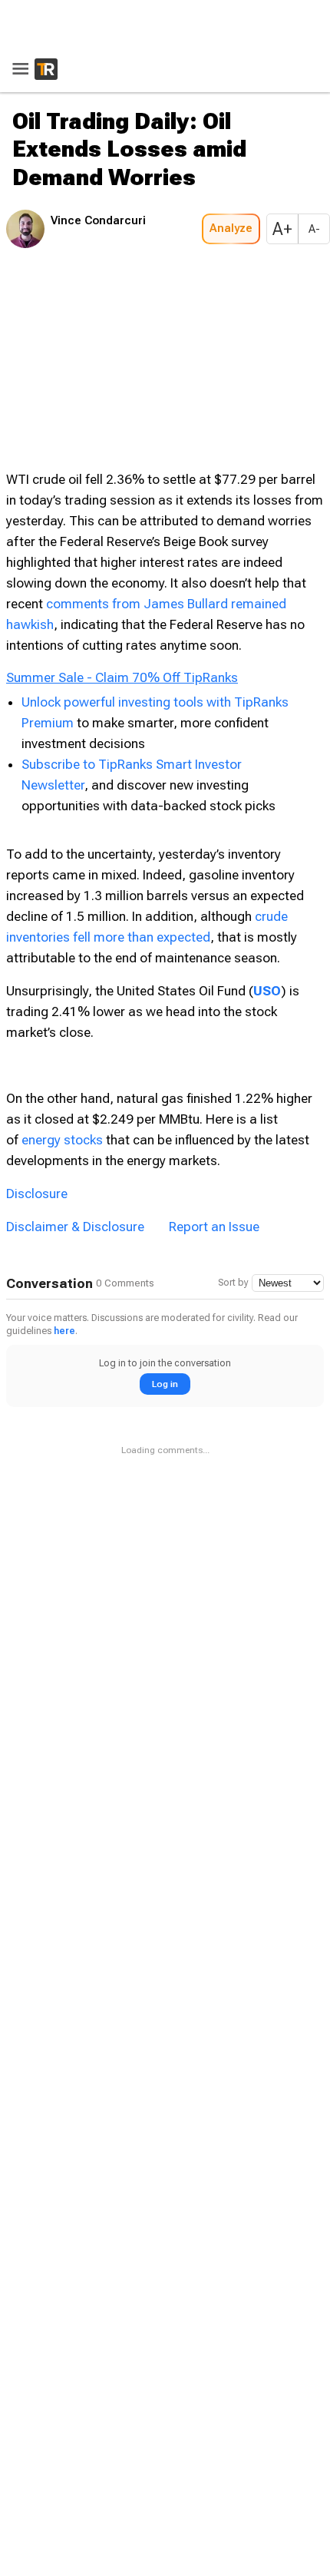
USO (267, 806)
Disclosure (37, 1009)
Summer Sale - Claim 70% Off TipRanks (122, 493)
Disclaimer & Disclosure (75, 1042)
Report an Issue (214, 1042)
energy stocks (62, 955)
